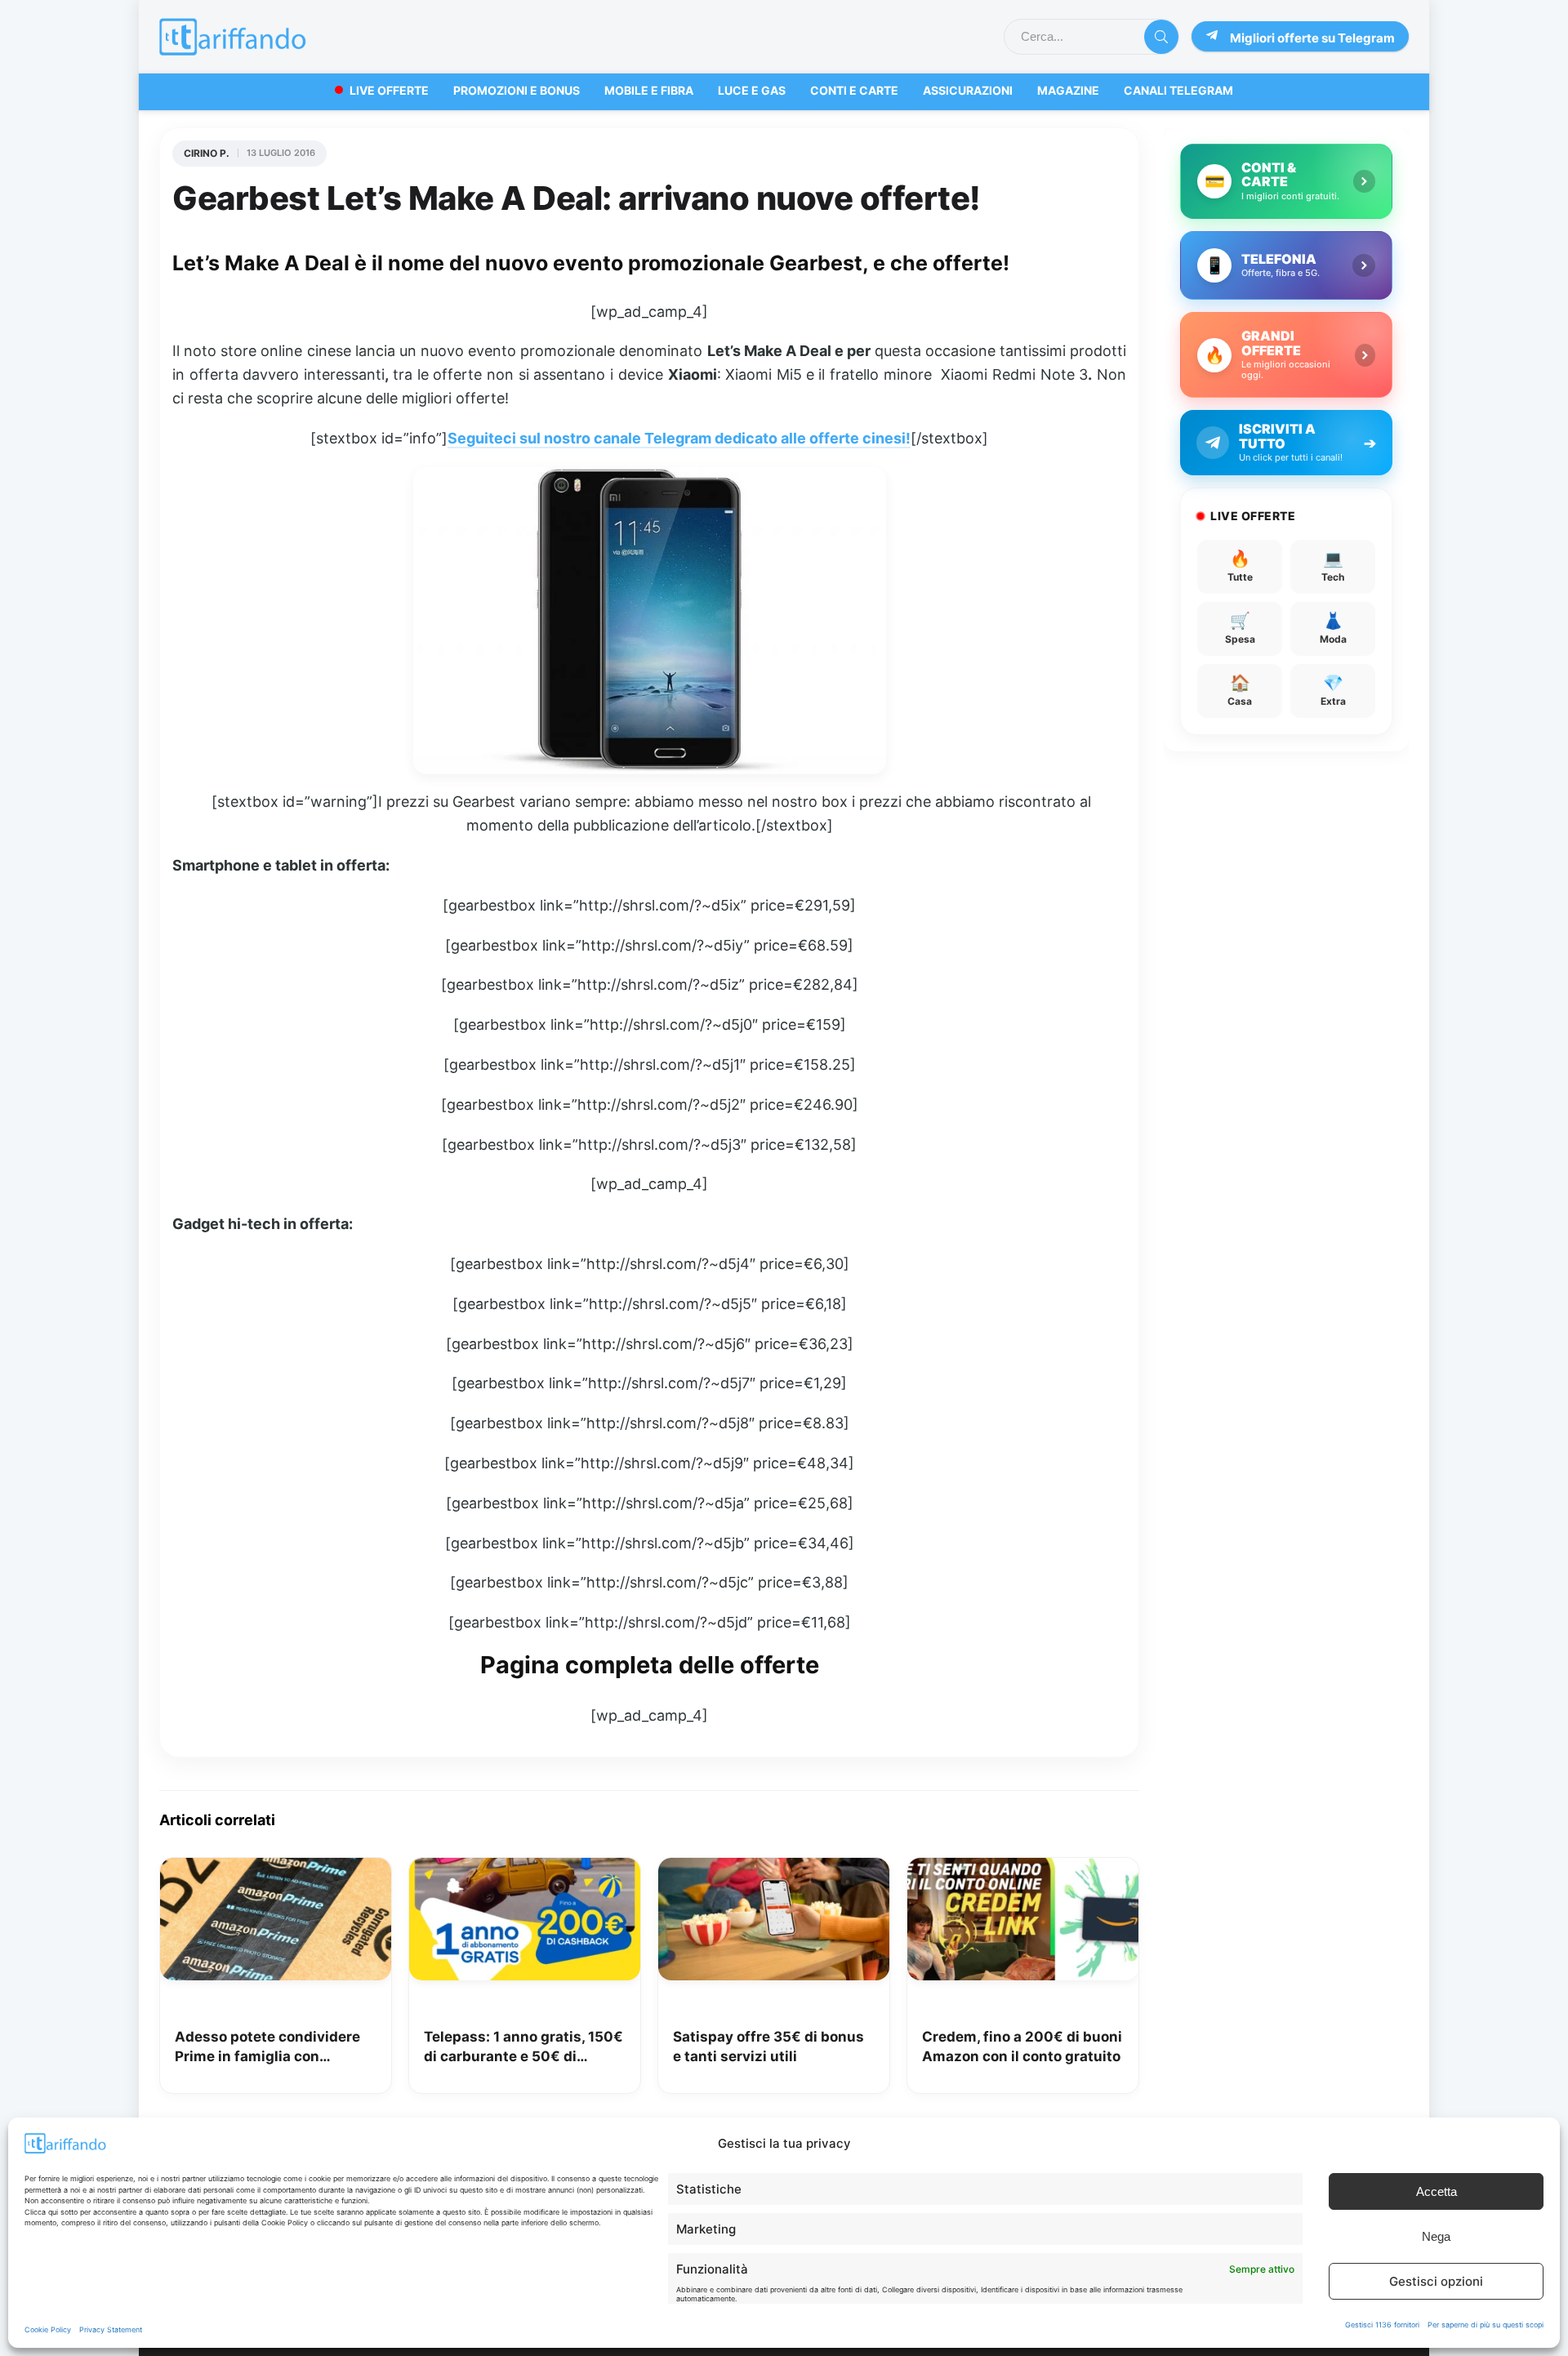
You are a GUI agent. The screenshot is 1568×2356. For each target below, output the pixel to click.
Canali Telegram (1178, 90)
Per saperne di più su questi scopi (1486, 2325)
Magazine (1068, 90)
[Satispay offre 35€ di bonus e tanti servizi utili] (774, 1869)
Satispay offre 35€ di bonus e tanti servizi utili (768, 2046)
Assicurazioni (968, 90)
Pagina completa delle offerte (650, 1665)
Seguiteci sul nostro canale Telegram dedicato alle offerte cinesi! (679, 438)
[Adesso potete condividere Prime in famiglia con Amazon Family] (276, 1869)
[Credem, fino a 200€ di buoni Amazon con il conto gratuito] (1023, 1869)
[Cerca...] (1161, 37)
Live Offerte (389, 90)
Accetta (1437, 2191)
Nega (1436, 2236)
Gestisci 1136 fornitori (1382, 2325)
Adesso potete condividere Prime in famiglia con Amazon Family (267, 2048)
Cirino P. (207, 153)
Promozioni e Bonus (517, 90)
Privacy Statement (111, 2329)
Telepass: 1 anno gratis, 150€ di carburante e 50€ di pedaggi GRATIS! (523, 2048)
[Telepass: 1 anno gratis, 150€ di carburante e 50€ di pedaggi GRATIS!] (525, 1869)
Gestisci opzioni (1436, 2281)
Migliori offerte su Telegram (1312, 38)
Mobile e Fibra (649, 90)
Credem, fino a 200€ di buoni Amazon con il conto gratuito (1022, 2046)
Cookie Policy (48, 2329)
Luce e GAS (752, 90)
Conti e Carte (854, 90)
